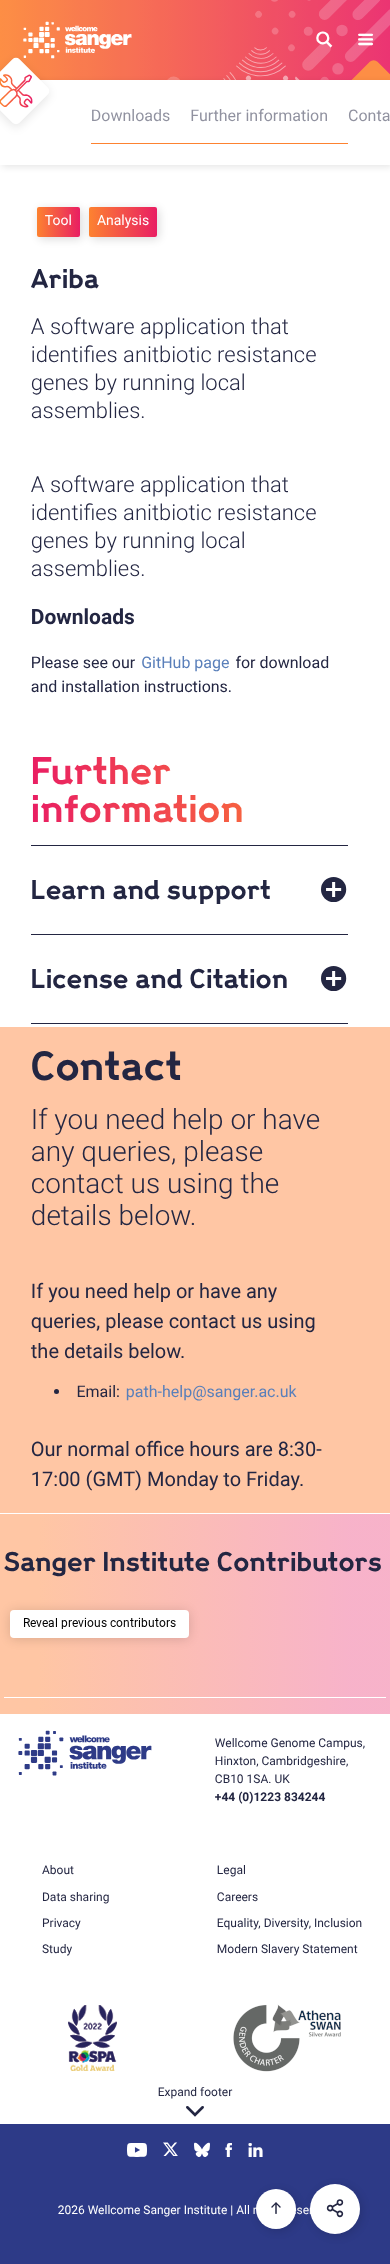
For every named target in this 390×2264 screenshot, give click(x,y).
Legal (231, 1870)
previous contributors (118, 1623)
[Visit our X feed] (171, 2152)
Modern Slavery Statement (287, 1949)
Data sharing (75, 1897)
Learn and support (151, 891)
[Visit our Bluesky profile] (202, 2152)
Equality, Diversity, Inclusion (289, 1923)
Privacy (61, 1923)
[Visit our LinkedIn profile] (255, 2152)
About (58, 1870)
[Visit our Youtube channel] (137, 2152)
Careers (237, 1897)
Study (57, 1949)
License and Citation (159, 980)
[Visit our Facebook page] (230, 2152)
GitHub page (185, 662)
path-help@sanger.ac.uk (211, 1391)
